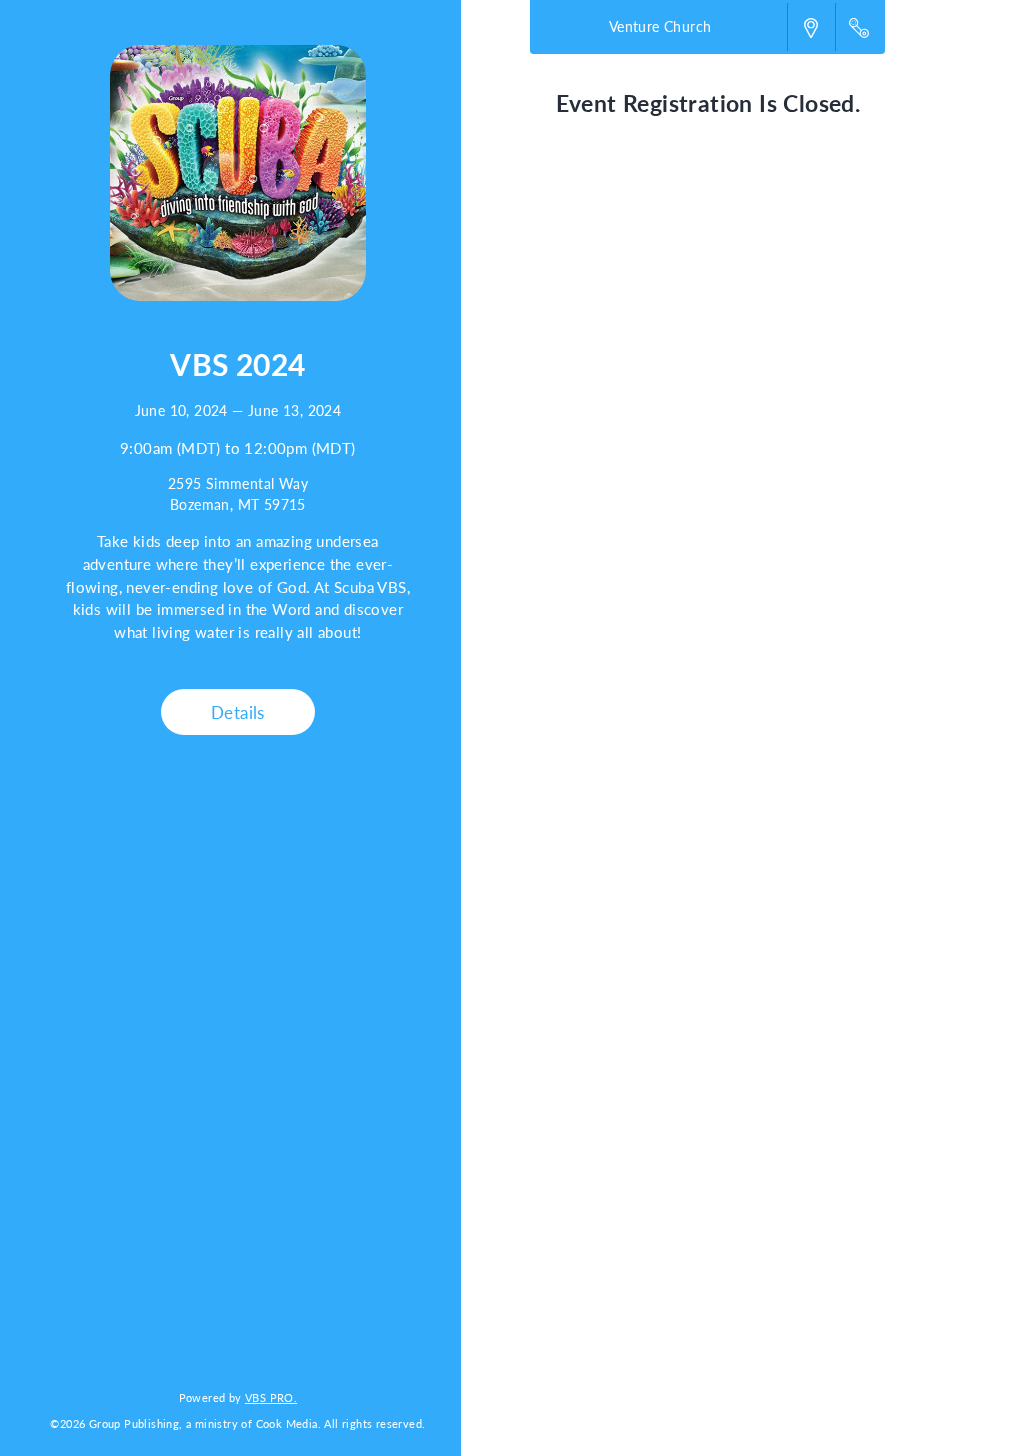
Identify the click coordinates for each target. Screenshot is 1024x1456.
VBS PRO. (271, 1397)
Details (238, 712)
